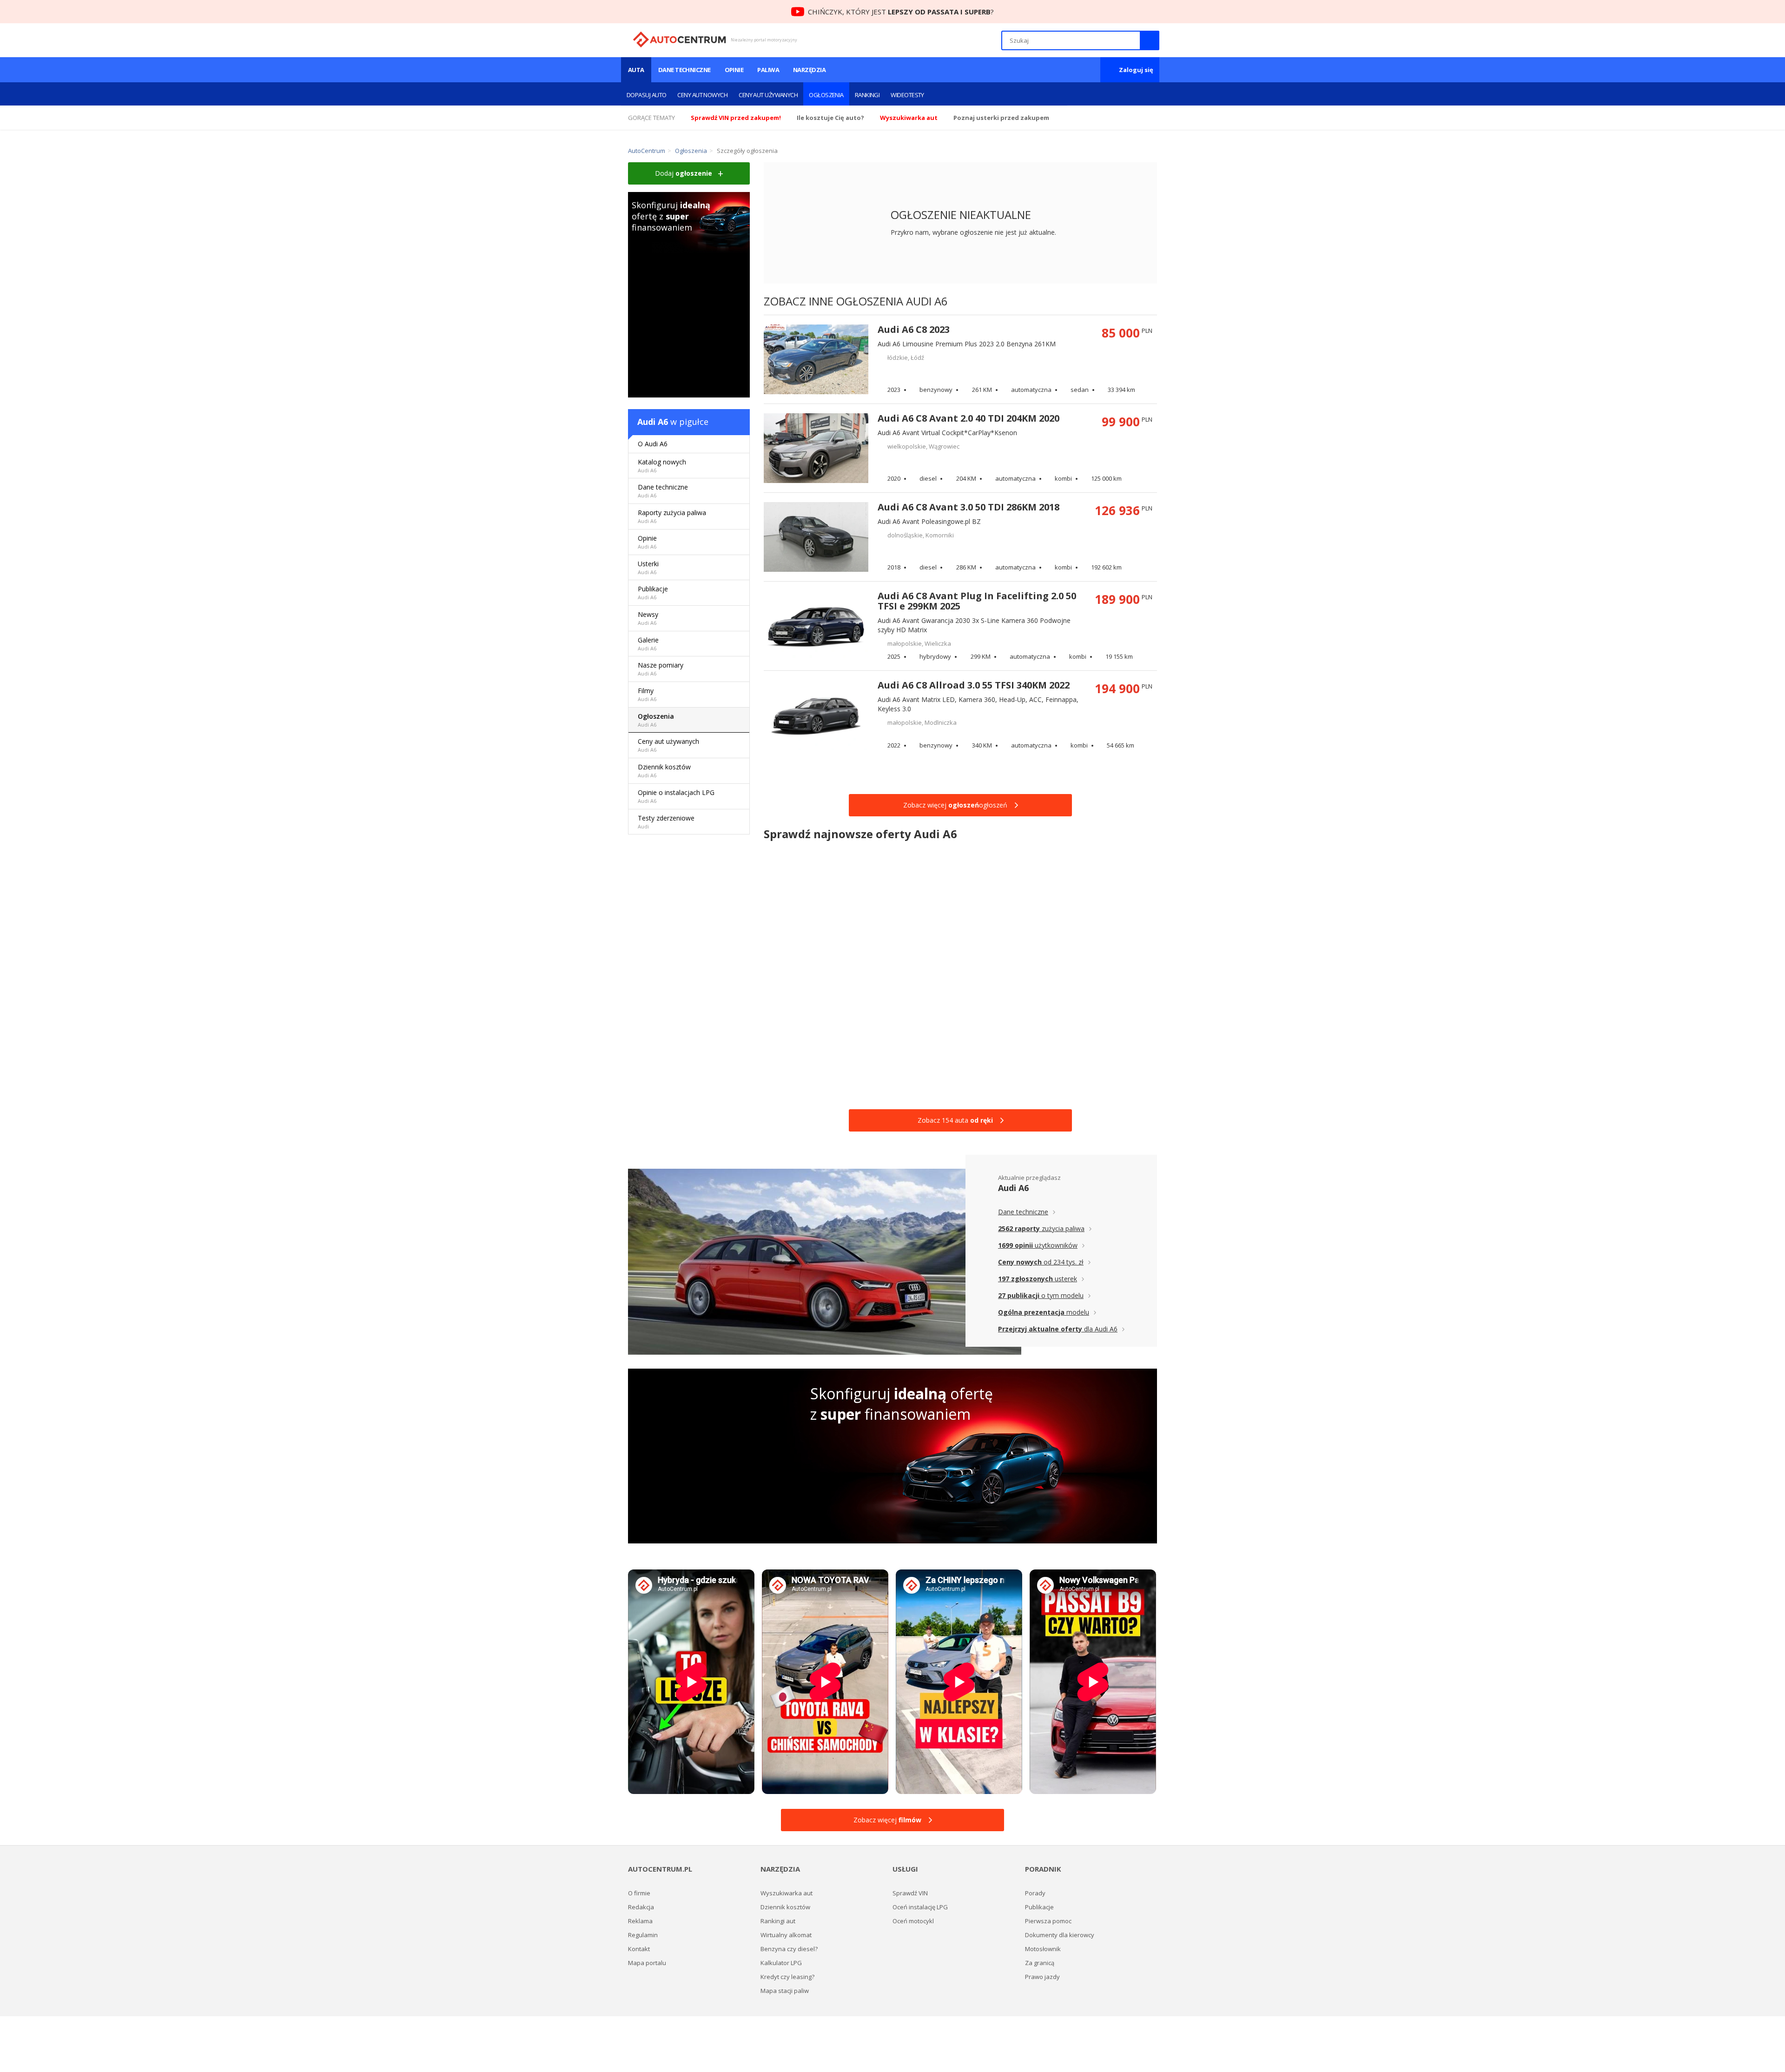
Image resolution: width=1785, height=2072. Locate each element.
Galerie (648, 644)
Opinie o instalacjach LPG (676, 796)
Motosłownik (1043, 1949)
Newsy (648, 618)
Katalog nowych (662, 466)
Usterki (648, 567)
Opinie (734, 70)
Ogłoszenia (826, 95)
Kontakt (639, 1949)
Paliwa (768, 70)
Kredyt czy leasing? (787, 1977)
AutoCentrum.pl (679, 40)
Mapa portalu (647, 1963)
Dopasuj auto (646, 95)
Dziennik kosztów (664, 771)
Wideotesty (907, 95)
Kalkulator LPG (781, 1963)
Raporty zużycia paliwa (672, 516)
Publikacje (653, 592)
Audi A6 (653, 422)
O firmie (639, 1893)
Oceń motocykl (913, 1921)
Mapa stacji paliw (785, 1991)
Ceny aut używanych (768, 95)
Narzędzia (809, 70)
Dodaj (684, 173)
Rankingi (867, 95)
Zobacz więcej (887, 1820)
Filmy (647, 694)
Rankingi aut (778, 1921)
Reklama (640, 1921)
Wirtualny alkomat (786, 1935)
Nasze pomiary (661, 669)
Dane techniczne (684, 70)
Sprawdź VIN (910, 1893)
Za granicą (1040, 1963)
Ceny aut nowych (702, 95)
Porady (1035, 1893)
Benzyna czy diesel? (789, 1949)
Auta (636, 70)
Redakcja (641, 1907)
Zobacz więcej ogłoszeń (955, 805)
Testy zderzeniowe (666, 822)
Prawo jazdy (1042, 1977)
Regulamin (643, 1935)
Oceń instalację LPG (920, 1907)
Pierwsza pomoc (1048, 1921)
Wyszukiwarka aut (787, 1893)
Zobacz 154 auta (955, 1120)
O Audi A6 (653, 444)
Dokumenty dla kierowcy (1060, 1935)
